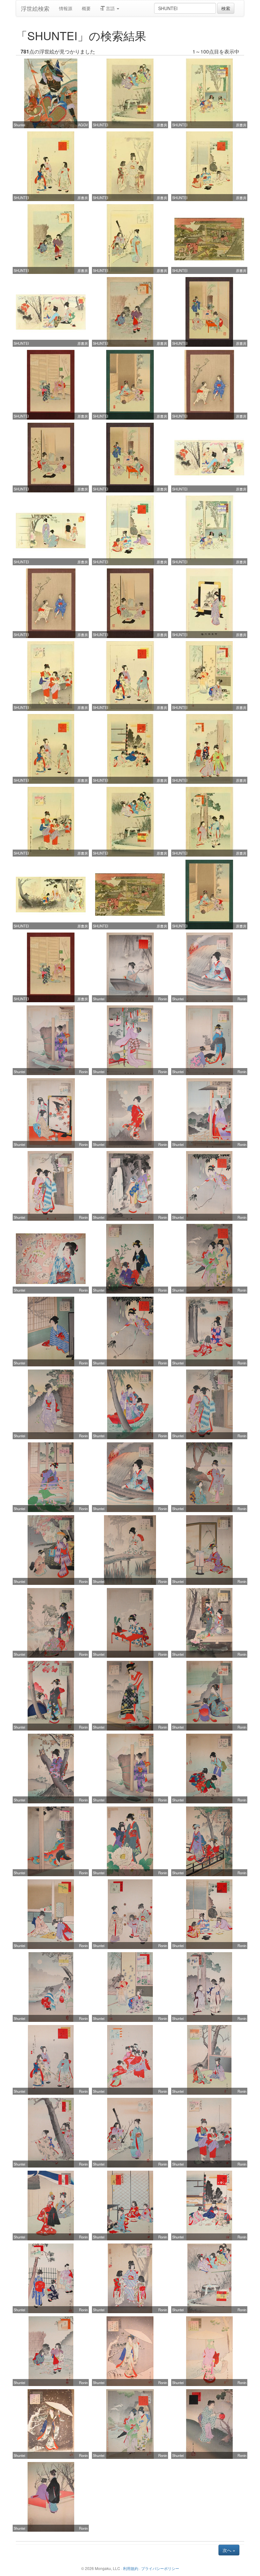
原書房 (162, 125)
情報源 (66, 8)
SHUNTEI (101, 125)
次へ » (229, 2550)
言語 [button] (110, 8)
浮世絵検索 (35, 8)
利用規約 (131, 2568)
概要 (86, 8)
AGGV (83, 125)
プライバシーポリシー (160, 2568)
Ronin (163, 999)
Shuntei (19, 125)
